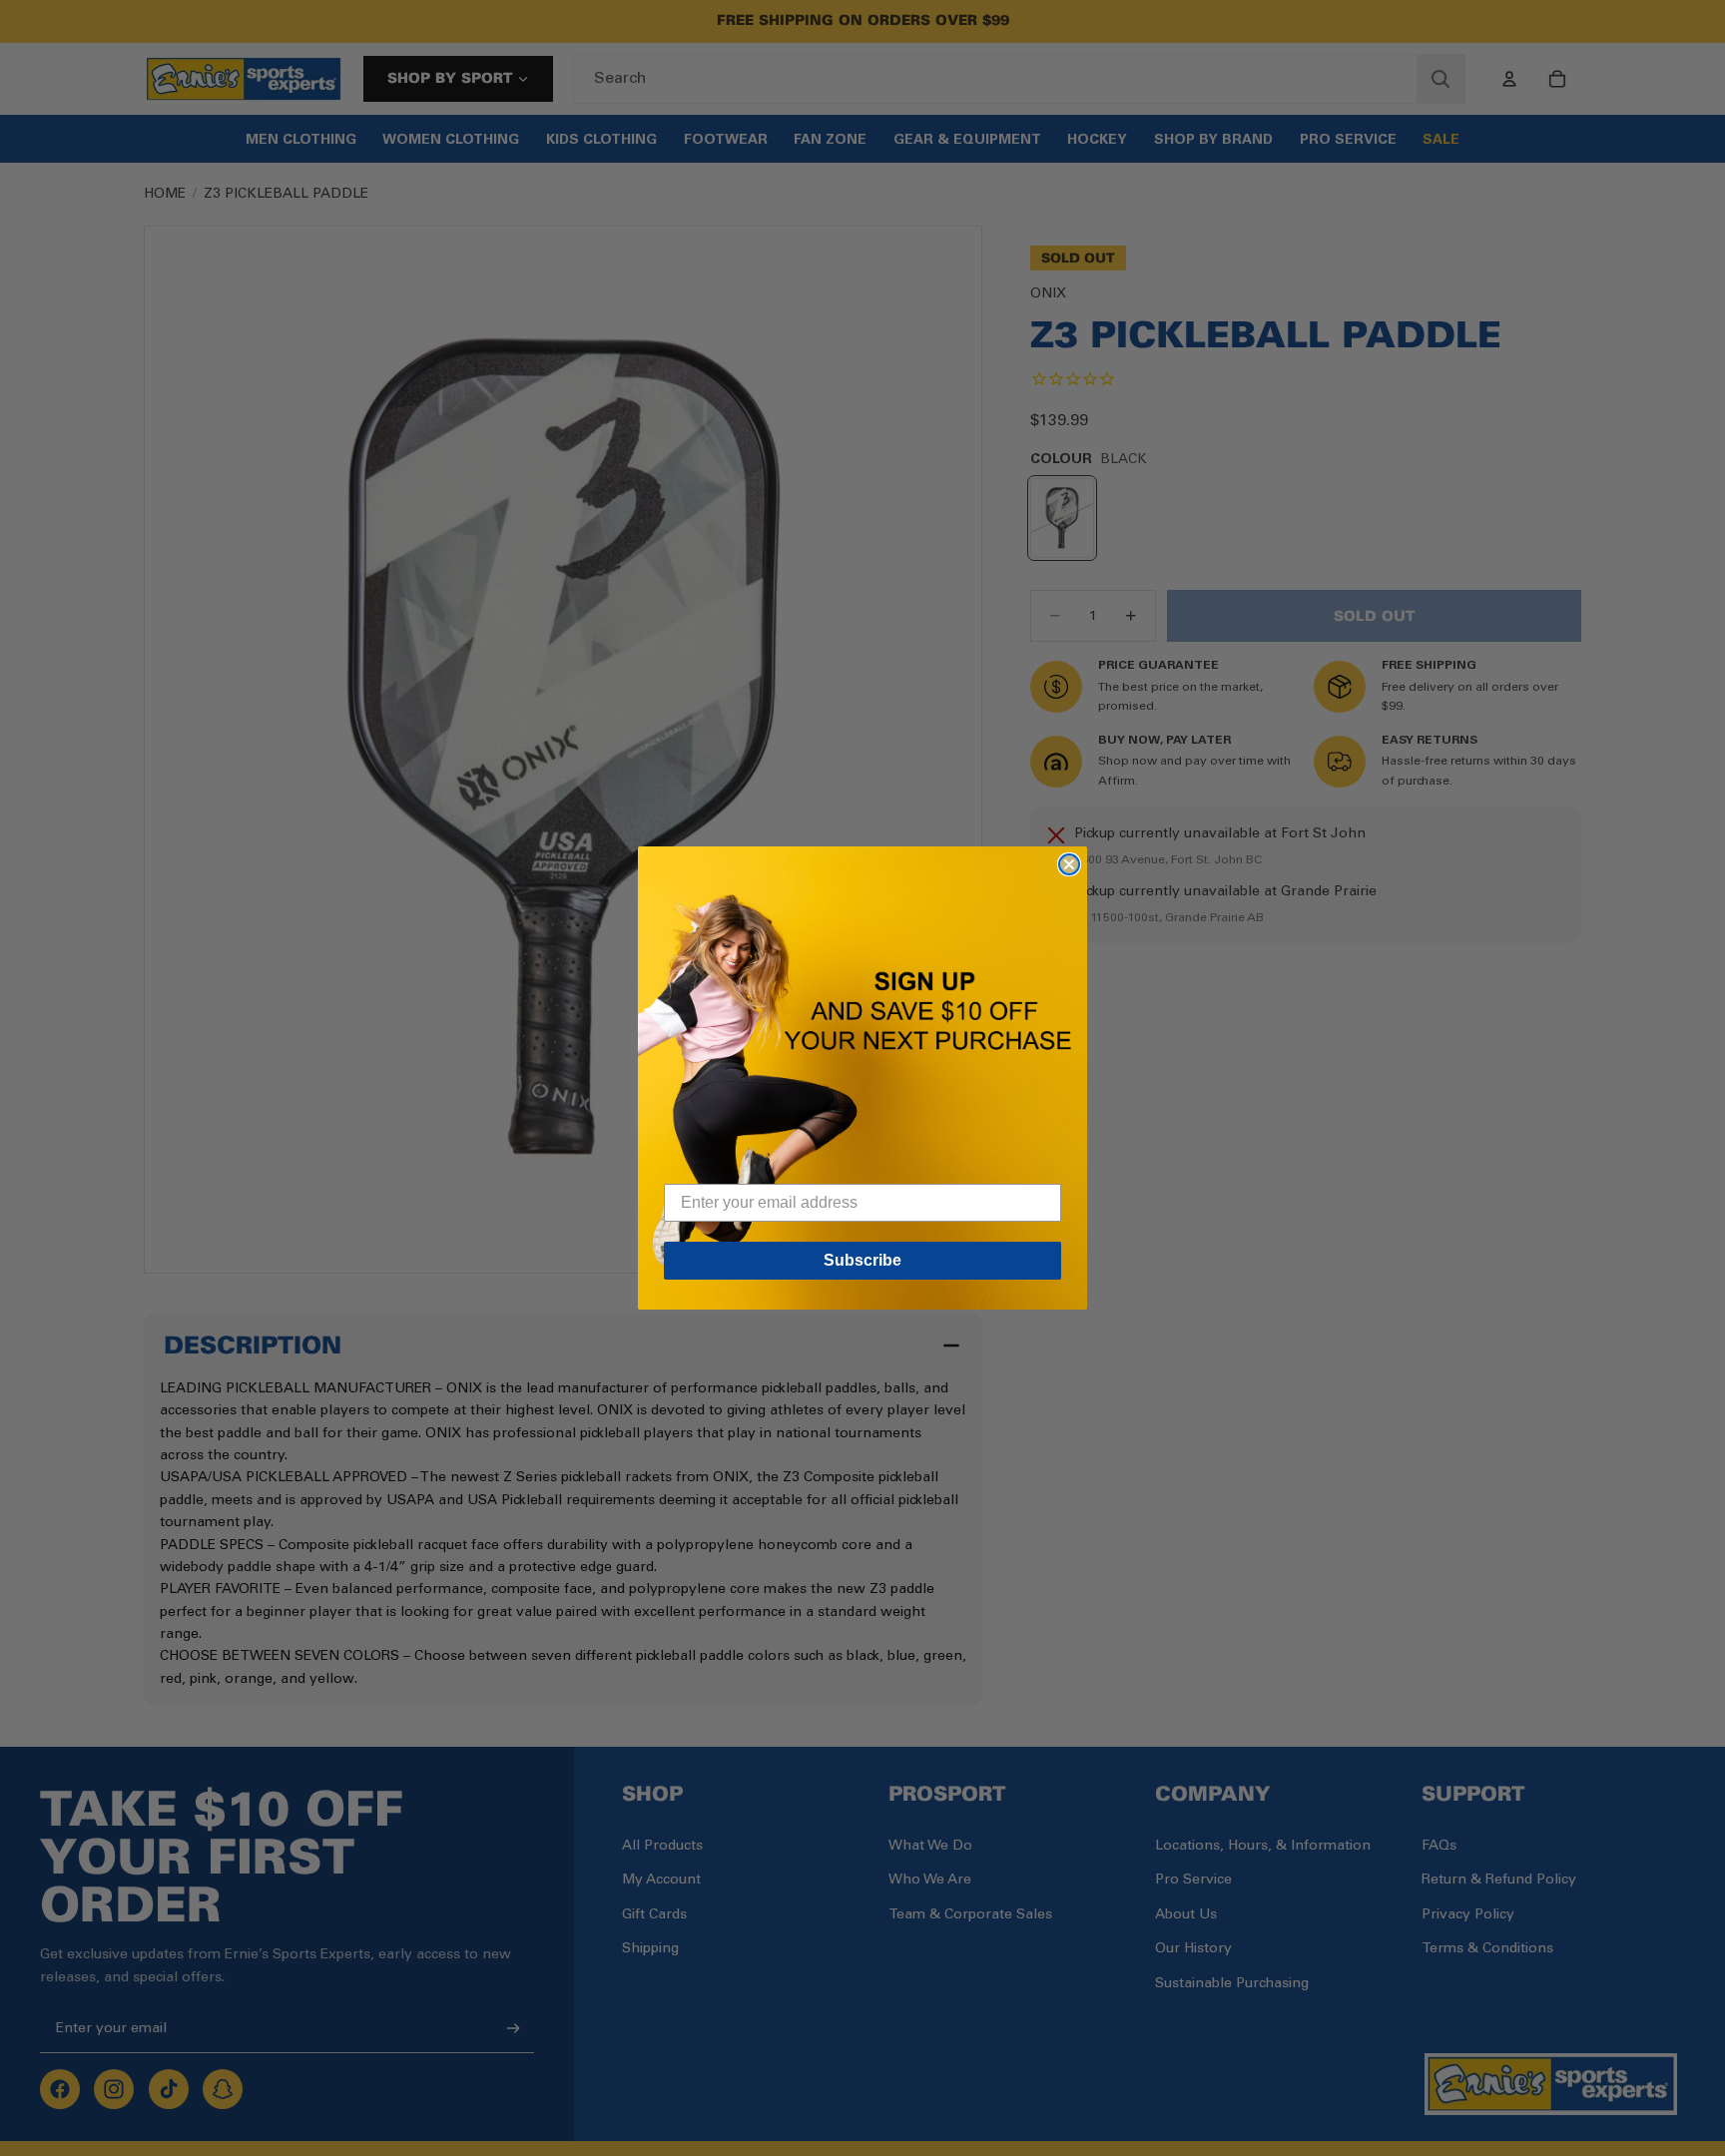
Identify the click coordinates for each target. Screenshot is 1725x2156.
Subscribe (862, 1260)
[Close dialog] (1069, 864)
